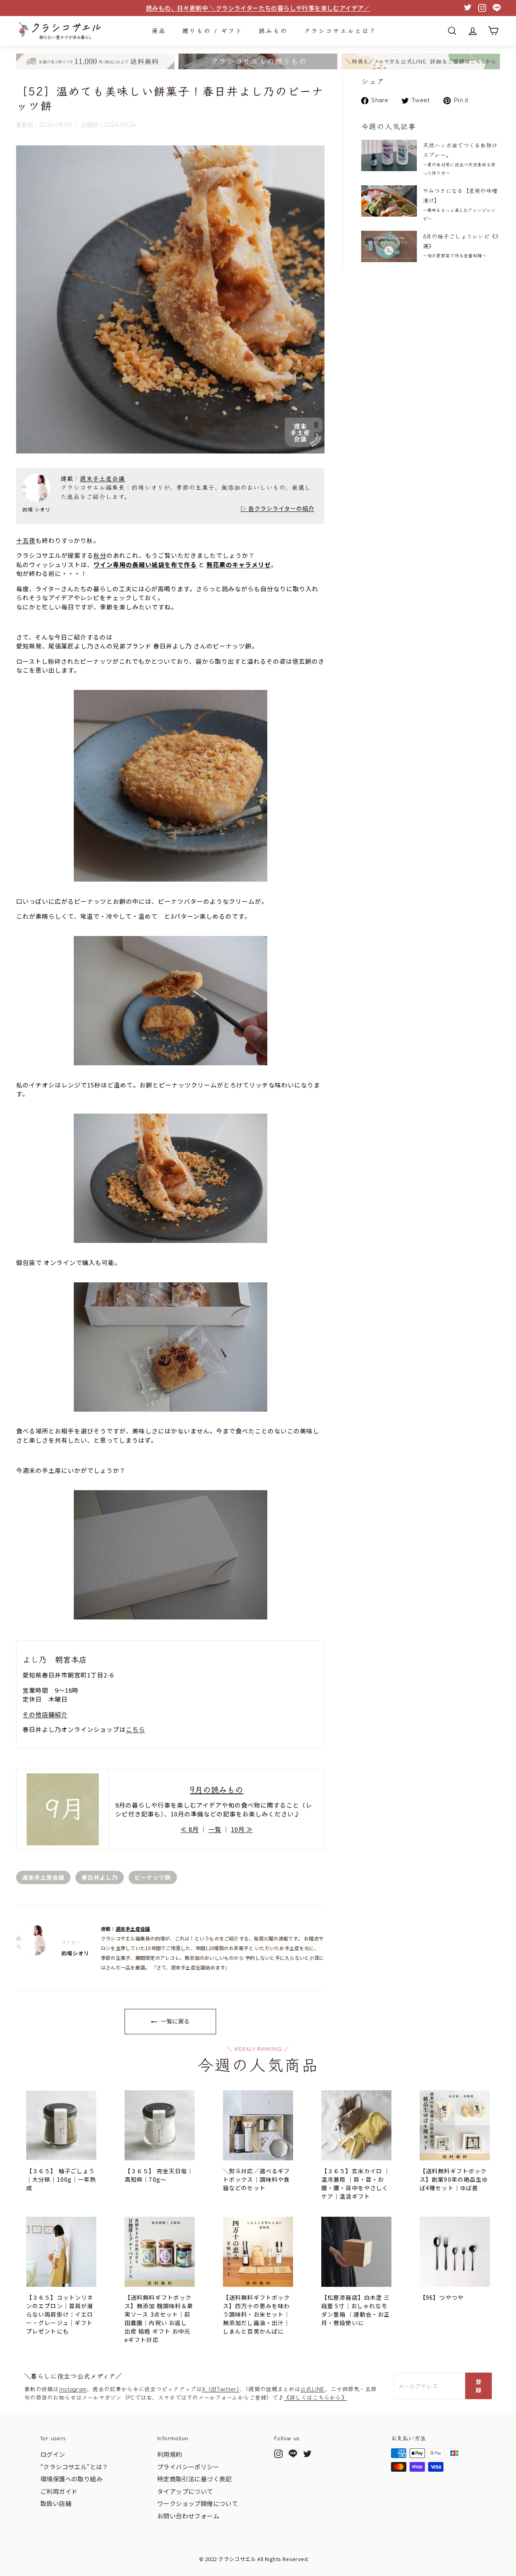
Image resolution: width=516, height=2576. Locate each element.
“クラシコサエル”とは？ (74, 2467)
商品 (159, 30)
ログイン (53, 2454)
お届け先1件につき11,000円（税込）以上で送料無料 (258, 8)
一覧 (215, 1829)
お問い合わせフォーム (188, 2516)
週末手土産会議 (102, 478)
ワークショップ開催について (198, 2503)
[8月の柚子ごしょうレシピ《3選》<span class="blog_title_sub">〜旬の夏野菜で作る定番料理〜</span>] (389, 246)
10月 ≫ (242, 1829)
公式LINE (313, 2389)
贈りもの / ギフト (212, 30)
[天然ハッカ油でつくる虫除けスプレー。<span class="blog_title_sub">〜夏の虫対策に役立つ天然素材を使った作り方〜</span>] (389, 155)
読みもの (273, 30)
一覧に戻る (174, 2021)
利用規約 (170, 2454)
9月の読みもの (216, 1789)
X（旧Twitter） (221, 2389)
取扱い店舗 (56, 2503)
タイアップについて (185, 2491)
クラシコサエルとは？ (340, 30)
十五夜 (26, 540)
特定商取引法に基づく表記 (195, 2479)
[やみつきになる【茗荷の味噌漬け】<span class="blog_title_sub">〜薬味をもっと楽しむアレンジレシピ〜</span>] (389, 201)
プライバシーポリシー (188, 2467)
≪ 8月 (190, 1829)
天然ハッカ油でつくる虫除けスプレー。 (460, 158)
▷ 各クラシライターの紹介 (278, 508)
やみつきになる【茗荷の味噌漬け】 (460, 204)
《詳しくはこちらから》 (315, 2397)
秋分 (100, 555)
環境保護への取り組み (71, 2479)
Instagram (73, 2389)
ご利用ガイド (59, 2491)
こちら (135, 1729)
